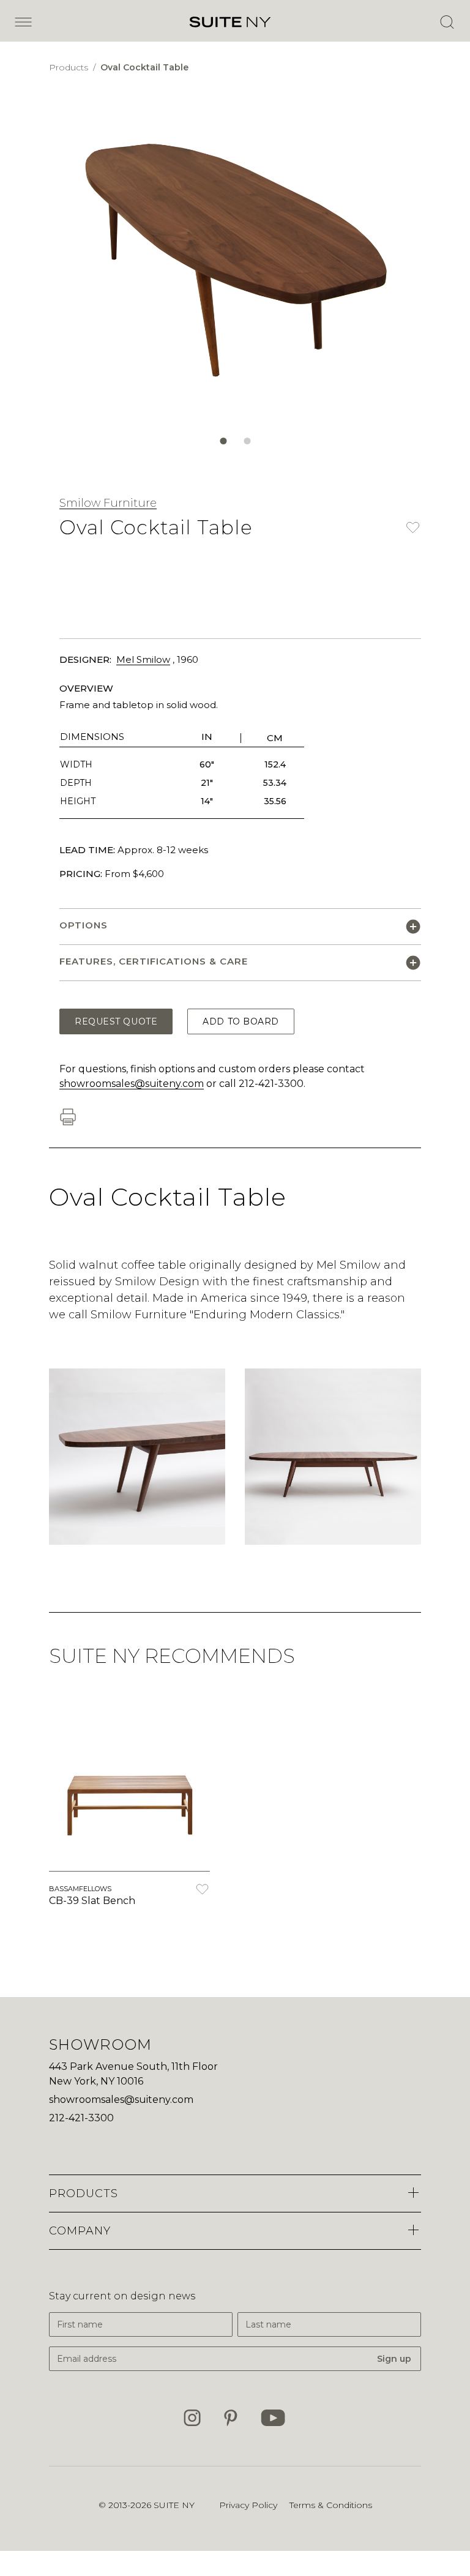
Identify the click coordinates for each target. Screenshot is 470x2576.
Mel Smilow (143, 659)
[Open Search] (447, 22)
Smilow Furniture (108, 503)
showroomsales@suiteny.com (132, 1084)
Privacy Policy (248, 2505)
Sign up (394, 2359)
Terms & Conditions (331, 2505)
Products (70, 67)
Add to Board (241, 1021)
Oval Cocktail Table (144, 67)
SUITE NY (174, 2505)
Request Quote (116, 1021)
